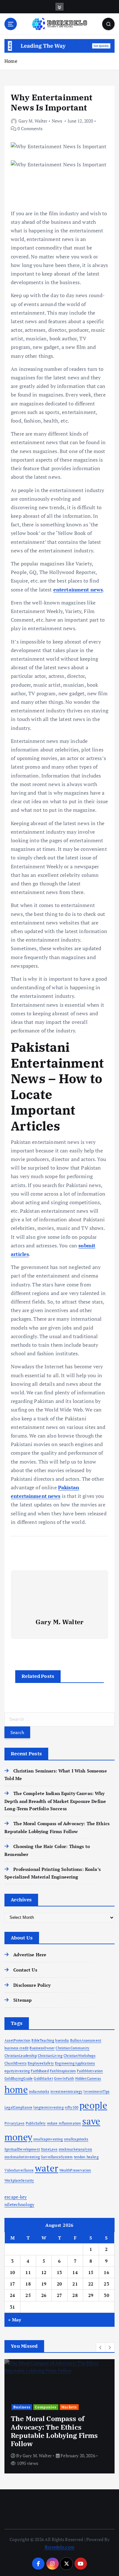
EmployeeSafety (41, 2063)
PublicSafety (36, 2123)
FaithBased (40, 2071)
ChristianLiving (50, 2056)
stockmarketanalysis (76, 2149)
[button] (101, 2347)
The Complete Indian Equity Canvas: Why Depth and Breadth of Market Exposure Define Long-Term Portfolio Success (55, 1801)
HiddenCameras (88, 2079)
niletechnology (19, 2204)
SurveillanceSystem (57, 2157)
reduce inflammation (64, 2123)
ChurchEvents (16, 2063)
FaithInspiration (63, 2071)
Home (11, 61)
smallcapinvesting (48, 2139)
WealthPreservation (75, 2170)
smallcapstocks (76, 2139)
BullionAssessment (86, 2040)
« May (15, 2320)
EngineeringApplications (75, 2063)
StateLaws (49, 2149)
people (93, 2105)
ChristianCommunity (73, 2048)
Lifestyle (42, 2424)
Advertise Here (30, 1955)
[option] (60, 2416)
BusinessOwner (42, 2048)
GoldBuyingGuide (19, 2079)
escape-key (16, 2197)
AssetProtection (17, 2040)
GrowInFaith (64, 2079)
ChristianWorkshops (79, 2056)
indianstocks (39, 2092)
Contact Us (25, 1970)
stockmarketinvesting (22, 2157)
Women (62, 2424)
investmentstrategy (67, 2092)
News (57, 121)
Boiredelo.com (60, 2547)
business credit (17, 2048)
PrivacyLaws (15, 2123)
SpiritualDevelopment (22, 2149)
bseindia (62, 2040)
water (47, 2168)
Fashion (21, 2424)
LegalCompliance (18, 2107)
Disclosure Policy (32, 1985)
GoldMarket (43, 2079)
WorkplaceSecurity (19, 2180)
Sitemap (23, 2000)
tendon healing (86, 2157)
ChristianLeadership (21, 2056)
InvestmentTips (96, 2092)
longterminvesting (48, 2107)
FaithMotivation (90, 2071)
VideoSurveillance (19, 2170)
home (16, 2089)
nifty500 (72, 2107)
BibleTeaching (43, 2040)
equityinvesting (17, 2071)
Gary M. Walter (33, 121)
